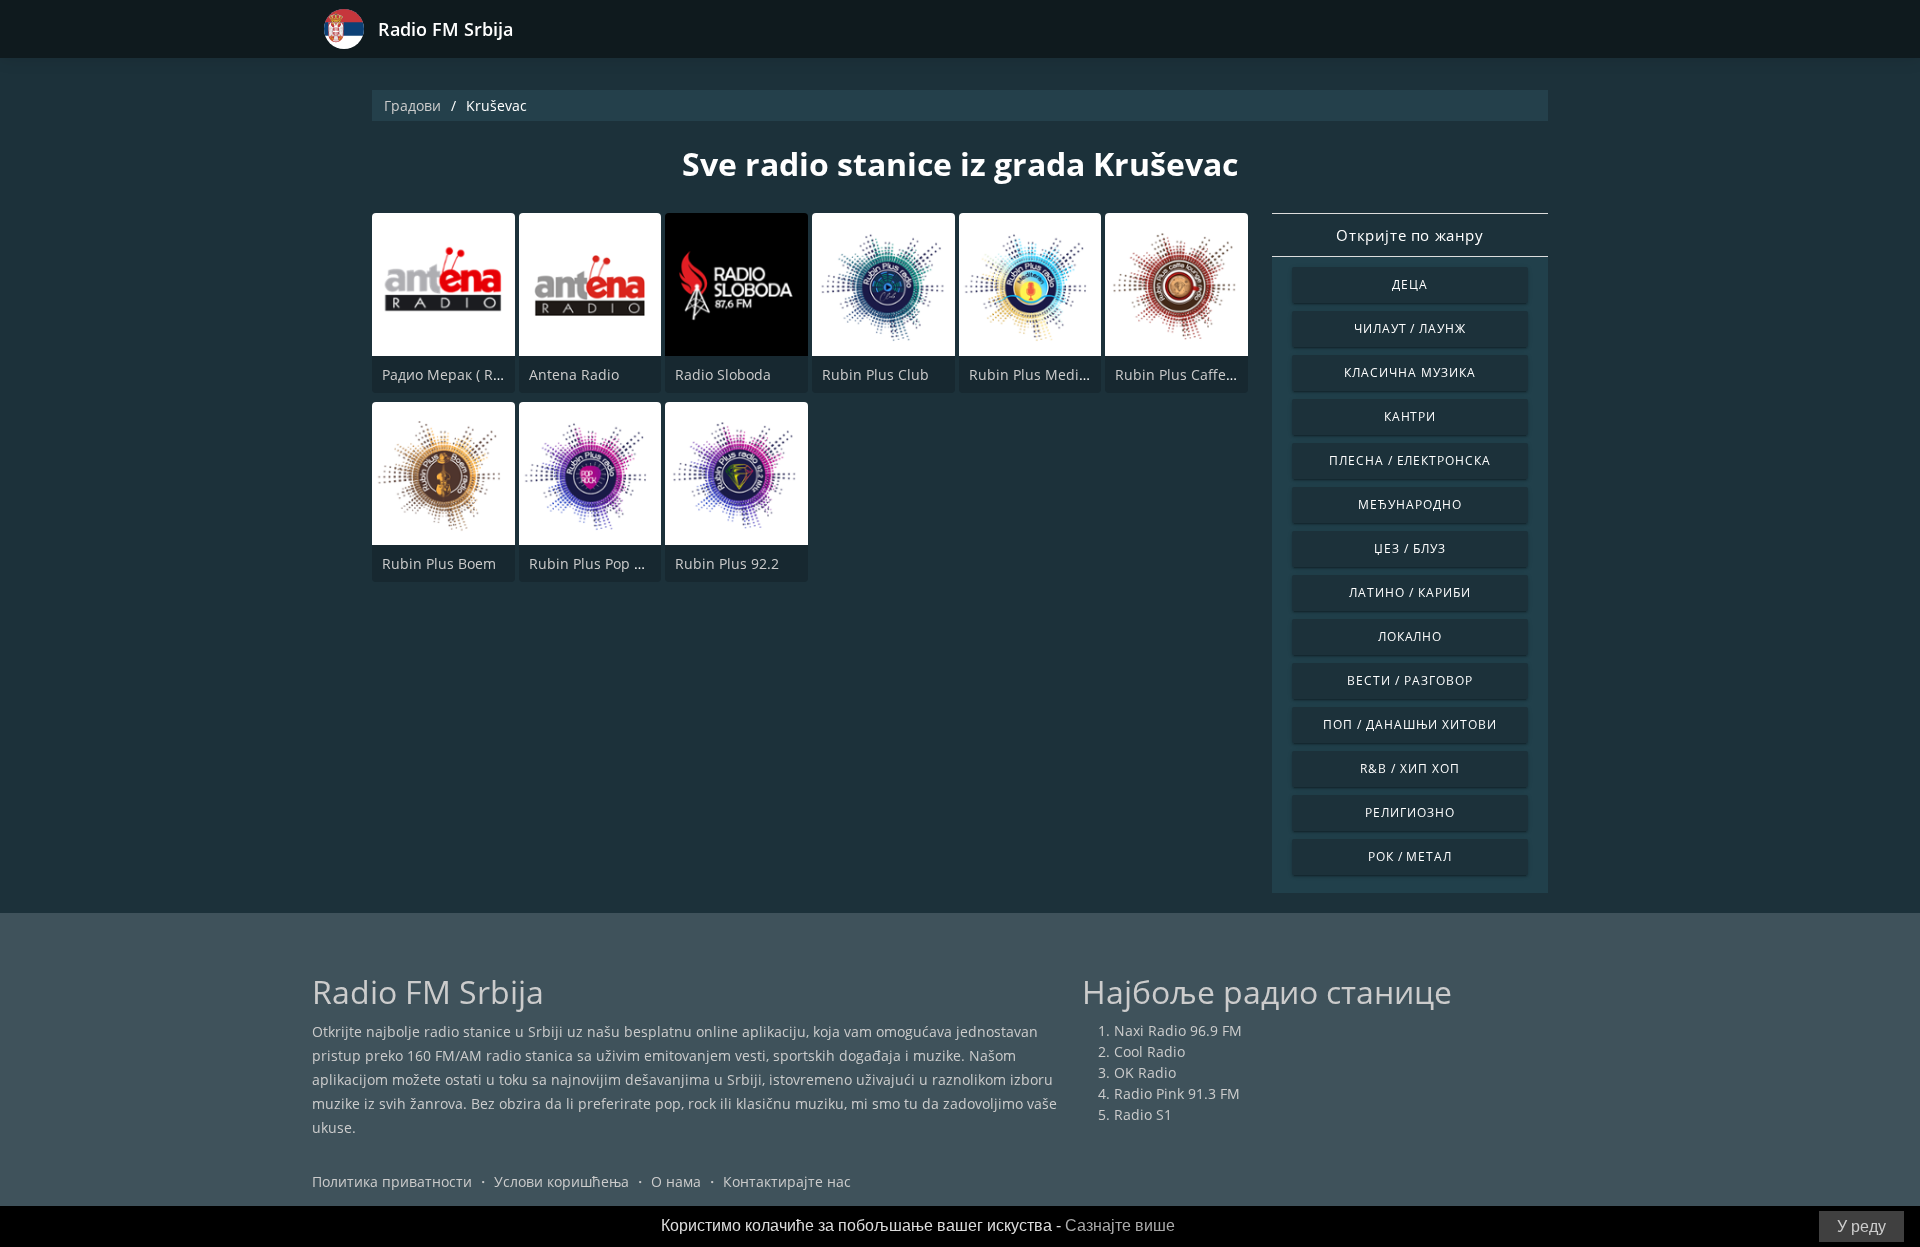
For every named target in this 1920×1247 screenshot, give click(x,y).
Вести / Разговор (1409, 680)
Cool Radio (1149, 1051)
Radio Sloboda (723, 374)
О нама (676, 1181)
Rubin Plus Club (875, 374)
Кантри (1410, 416)
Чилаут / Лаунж (1410, 328)
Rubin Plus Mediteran (1042, 374)
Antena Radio (574, 374)
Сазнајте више (1120, 1225)
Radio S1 (1143, 1114)
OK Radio (1145, 1072)
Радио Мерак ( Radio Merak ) (479, 374)
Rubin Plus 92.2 (727, 563)
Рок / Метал (1410, 856)
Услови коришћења (561, 1181)
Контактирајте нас (787, 1181)
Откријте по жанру (1409, 235)
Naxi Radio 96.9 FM (1178, 1030)
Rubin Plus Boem (439, 563)
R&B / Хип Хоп (1409, 768)
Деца (1410, 284)
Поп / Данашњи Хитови (1409, 724)
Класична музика (1409, 372)
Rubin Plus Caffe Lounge (1197, 374)
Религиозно (1410, 812)
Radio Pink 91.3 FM (1177, 1093)
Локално (1410, 636)
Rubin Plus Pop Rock (597, 563)
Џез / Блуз (1410, 548)
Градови (412, 105)
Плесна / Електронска (1410, 460)
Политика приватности (392, 1181)
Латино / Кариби (1409, 592)
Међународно (1410, 504)
